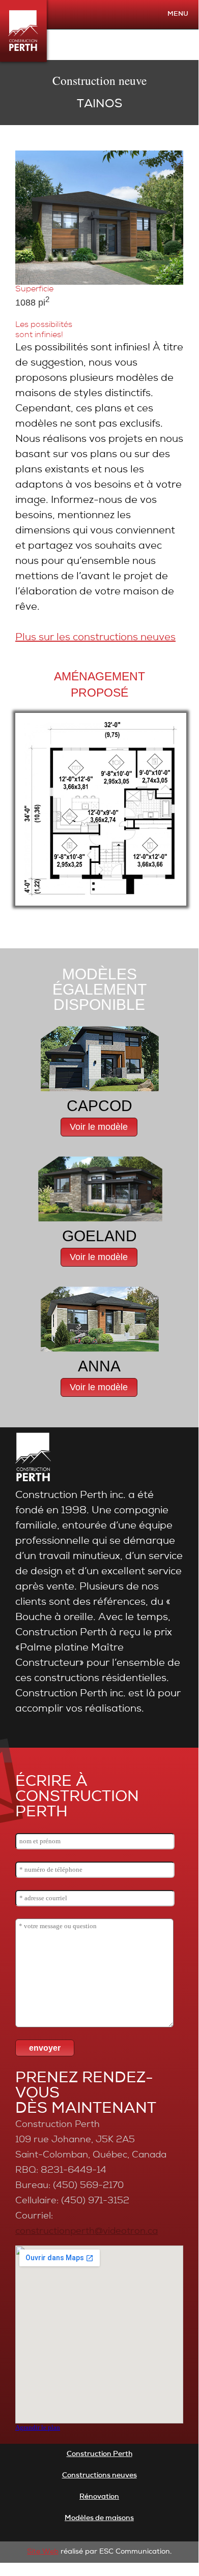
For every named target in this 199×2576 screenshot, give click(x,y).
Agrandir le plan (38, 2427)
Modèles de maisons (99, 2519)
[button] (99, 1127)
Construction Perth (99, 2454)
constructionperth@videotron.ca (87, 2232)
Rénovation (99, 2497)
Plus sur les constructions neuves (95, 638)
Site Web (43, 2552)
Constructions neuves (99, 2476)
